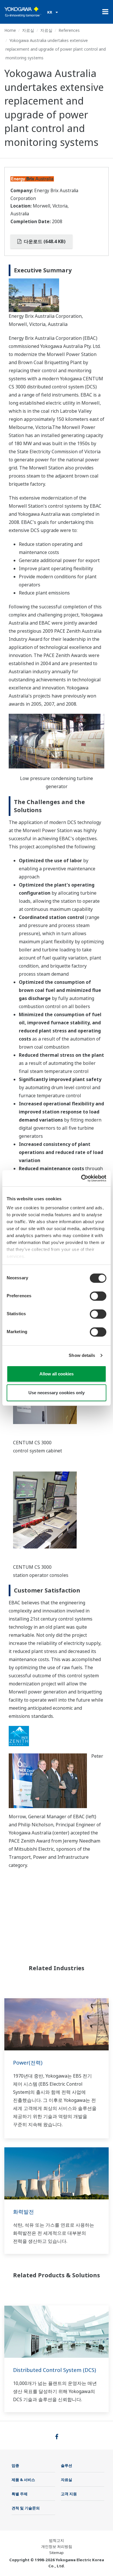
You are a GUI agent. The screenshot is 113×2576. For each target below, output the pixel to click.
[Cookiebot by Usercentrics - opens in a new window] (81, 1178)
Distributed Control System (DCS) (54, 2370)
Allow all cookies (57, 1374)
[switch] (98, 1296)
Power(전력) (28, 2063)
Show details (82, 1355)
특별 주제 (20, 2494)
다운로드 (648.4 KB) (44, 241)
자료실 (28, 30)
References (69, 30)
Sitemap (57, 2553)
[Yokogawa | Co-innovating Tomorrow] (23, 12)
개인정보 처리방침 (57, 2546)
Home (10, 30)
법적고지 (57, 2540)
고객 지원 (69, 2494)
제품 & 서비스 (23, 2480)
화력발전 (23, 2212)
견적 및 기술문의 (26, 2508)
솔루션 (66, 2465)
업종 (15, 2465)
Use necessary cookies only (57, 1393)
